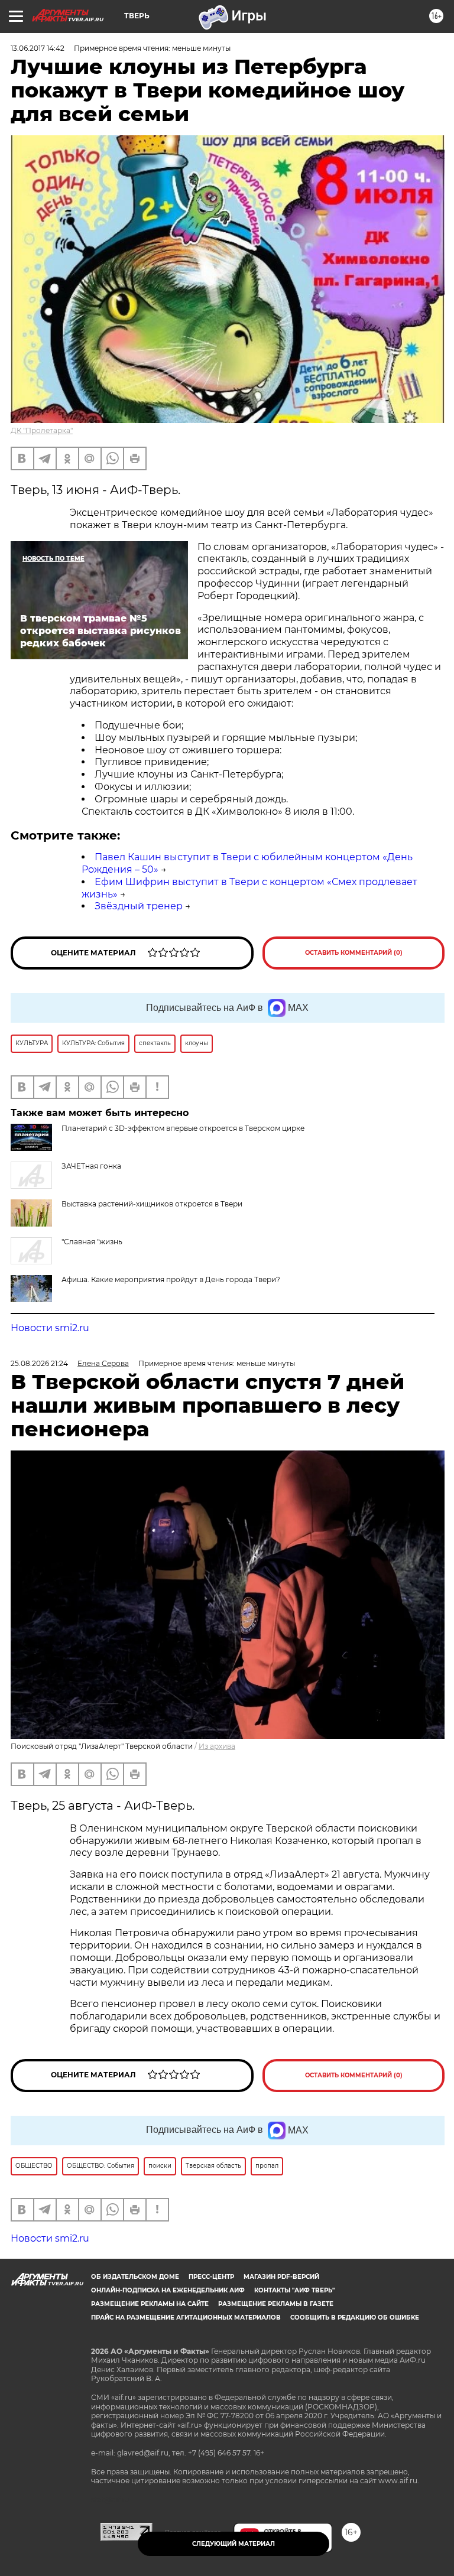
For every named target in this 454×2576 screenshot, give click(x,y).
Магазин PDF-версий (281, 2277)
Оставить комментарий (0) (354, 953)
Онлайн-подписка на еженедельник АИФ (168, 2290)
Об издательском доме (135, 2277)
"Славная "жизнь (92, 1242)
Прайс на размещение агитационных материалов (186, 2318)
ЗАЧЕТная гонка (91, 1166)
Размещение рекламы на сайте (150, 2304)
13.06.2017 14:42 (38, 48)
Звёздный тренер (139, 906)
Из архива (217, 1746)
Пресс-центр (211, 2277)
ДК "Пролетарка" (42, 430)
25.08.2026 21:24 (39, 1363)
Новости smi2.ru (50, 1328)
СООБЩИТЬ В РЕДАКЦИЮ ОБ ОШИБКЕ (355, 2318)
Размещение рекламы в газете (276, 2304)
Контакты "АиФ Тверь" (294, 2290)
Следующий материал (234, 2544)
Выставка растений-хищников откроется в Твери (152, 1204)
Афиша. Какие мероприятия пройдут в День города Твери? (171, 1279)
